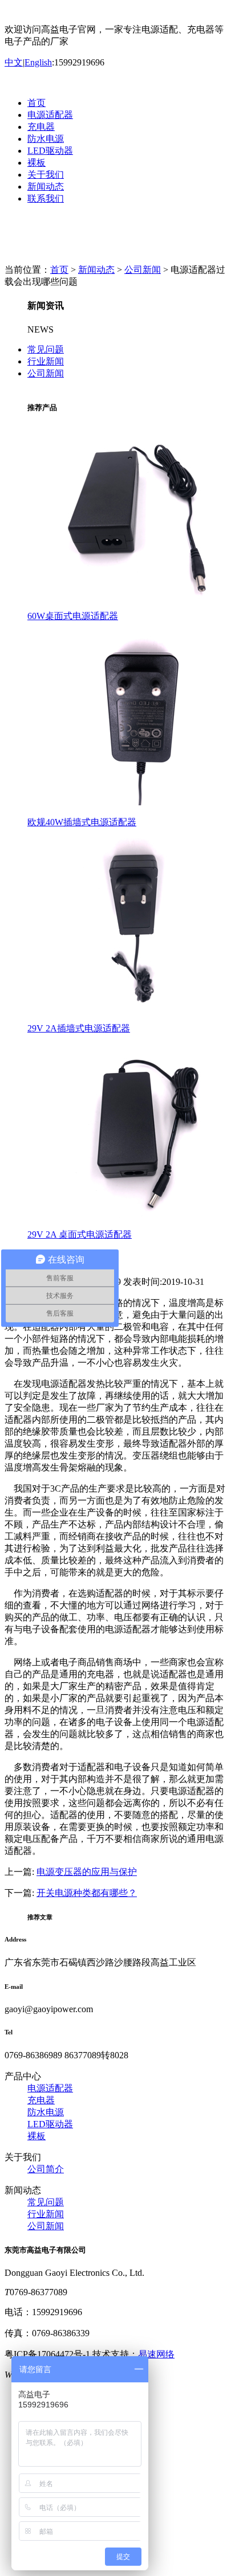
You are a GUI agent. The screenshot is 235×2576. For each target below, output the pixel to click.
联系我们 (46, 198)
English (38, 62)
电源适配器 (50, 115)
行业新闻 (46, 361)
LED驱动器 (50, 151)
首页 (37, 103)
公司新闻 (143, 270)
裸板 (37, 163)
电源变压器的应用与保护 (87, 1872)
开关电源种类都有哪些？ (87, 1893)
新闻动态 (46, 187)
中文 (14, 62)
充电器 (41, 127)
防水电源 (46, 139)
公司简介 (46, 2169)
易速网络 (156, 2354)
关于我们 (46, 175)
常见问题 (46, 349)
